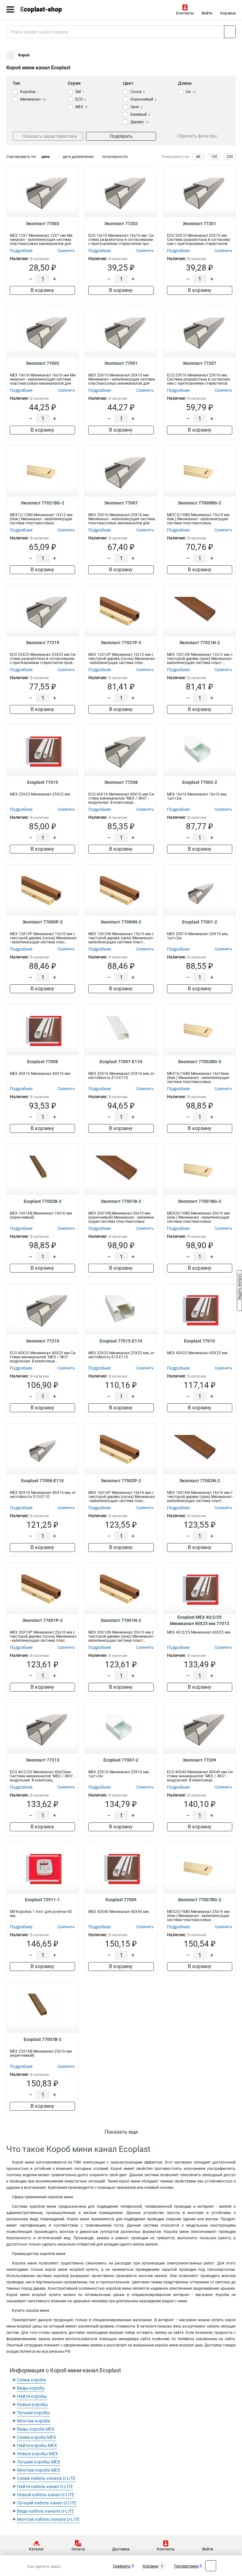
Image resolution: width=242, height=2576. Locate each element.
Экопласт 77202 (121, 224)
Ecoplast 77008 (43, 1062)
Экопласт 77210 (43, 1341)
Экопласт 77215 (43, 643)
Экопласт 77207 (199, 363)
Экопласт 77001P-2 (43, 1620)
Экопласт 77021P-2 (121, 643)
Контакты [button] (185, 13)
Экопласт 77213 (43, 1760)
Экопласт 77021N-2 (200, 643)
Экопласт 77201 (199, 224)
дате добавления (78, 157)
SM (80, 92)
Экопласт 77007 (121, 503)
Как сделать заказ (44, 2567)
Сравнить (122, 2566)
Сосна (138, 92)
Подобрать (121, 136)
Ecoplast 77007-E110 (121, 1062)
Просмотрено (186, 2566)
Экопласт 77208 (121, 782)
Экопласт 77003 (43, 224)
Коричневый (144, 99)
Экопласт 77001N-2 (121, 1620)
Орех (136, 107)
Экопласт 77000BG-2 (199, 503)
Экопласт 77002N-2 (200, 1481)
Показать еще (121, 2132)
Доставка (121, 2549)
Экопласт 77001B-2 (121, 1201)
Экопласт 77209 (199, 1760)
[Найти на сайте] (230, 32)
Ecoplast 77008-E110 (42, 1481)
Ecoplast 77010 (199, 1341)
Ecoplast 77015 (43, 782)
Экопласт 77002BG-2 (199, 1062)
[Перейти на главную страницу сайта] (47, 9)
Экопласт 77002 (43, 363)
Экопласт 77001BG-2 (199, 1201)
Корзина (228, 13)
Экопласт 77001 (121, 363)
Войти (207, 13)
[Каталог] (10, 9)
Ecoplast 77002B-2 (43, 1201)
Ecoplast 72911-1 (42, 1900)
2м (191, 92)
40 (198, 157)
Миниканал (33, 99)
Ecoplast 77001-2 (200, 922)
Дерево (140, 122)
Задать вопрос (239, 1288)
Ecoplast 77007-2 (121, 1760)
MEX (82, 107)
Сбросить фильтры (197, 136)
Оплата (78, 2549)
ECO (81, 99)
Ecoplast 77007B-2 (43, 2039)
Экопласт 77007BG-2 (199, 1900)
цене (45, 157)
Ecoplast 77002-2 (200, 782)
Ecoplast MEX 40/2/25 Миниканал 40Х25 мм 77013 (199, 1620)
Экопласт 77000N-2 (121, 922)
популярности (115, 157)
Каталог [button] (36, 2549)
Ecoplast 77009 (121, 1900)
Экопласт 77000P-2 (43, 922)
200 (230, 157)
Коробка (30, 92)
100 (214, 157)
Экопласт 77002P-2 (121, 1481)
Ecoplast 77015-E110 (121, 1341)
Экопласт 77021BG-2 (43, 503)
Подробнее (21, 251)
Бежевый (140, 114)
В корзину (42, 290)
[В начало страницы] (211, 2566)
